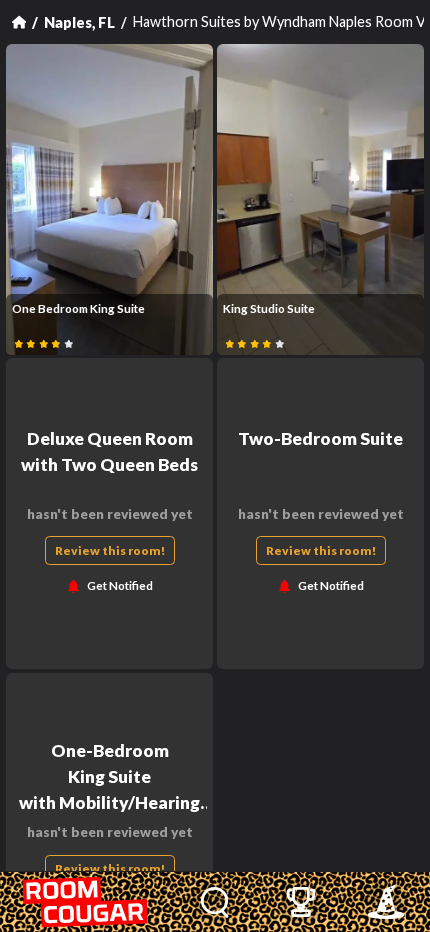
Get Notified (120, 586)
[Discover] (215, 902)
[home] (86, 902)
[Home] (19, 22)
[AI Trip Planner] (385, 902)
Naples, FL (79, 22)
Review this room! (110, 550)
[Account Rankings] (300, 902)
